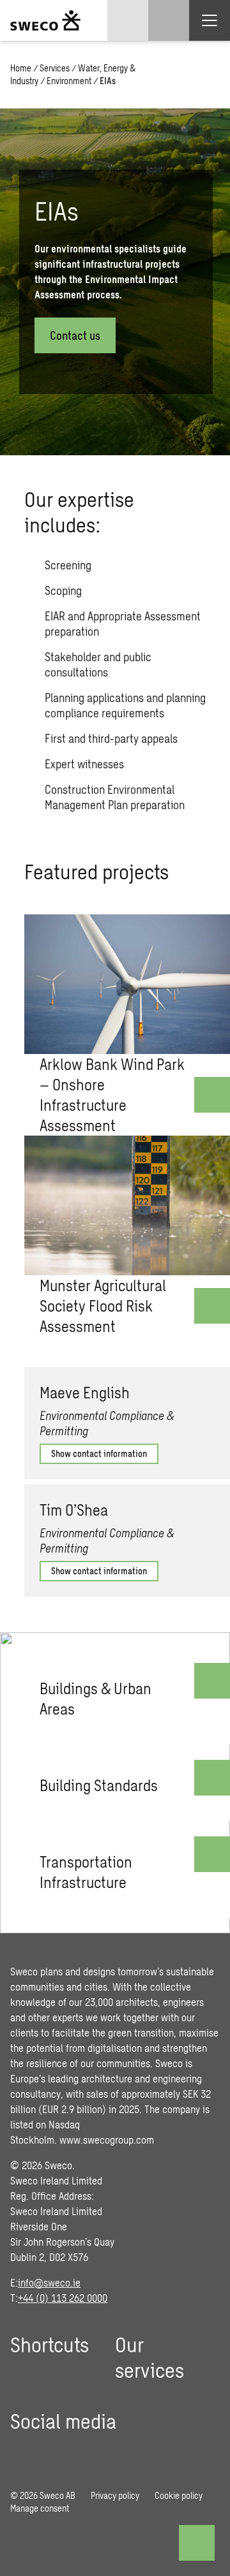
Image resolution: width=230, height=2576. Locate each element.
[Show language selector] (128, 20)
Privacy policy (115, 2495)
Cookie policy (179, 2495)
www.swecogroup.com (107, 2140)
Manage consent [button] (40, 2508)
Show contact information (99, 1453)
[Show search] (169, 20)
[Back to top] (197, 2543)
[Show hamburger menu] (210, 20)
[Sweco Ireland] (45, 20)
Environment (69, 81)
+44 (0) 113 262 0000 (63, 2298)
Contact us (75, 335)
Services (55, 68)
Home (21, 68)
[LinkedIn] (20, 2451)
